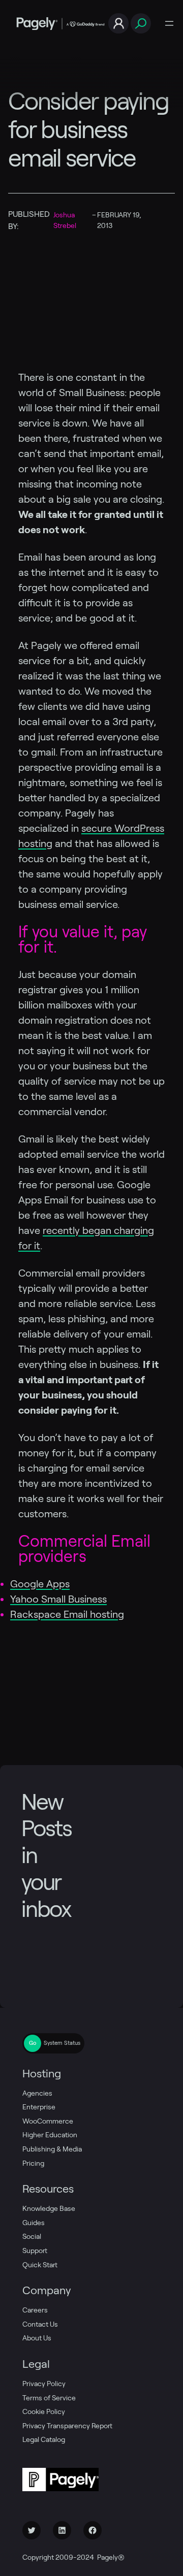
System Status (62, 2043)
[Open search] (141, 24)
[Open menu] (169, 23)
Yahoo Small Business (58, 1599)
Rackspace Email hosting (67, 1614)
